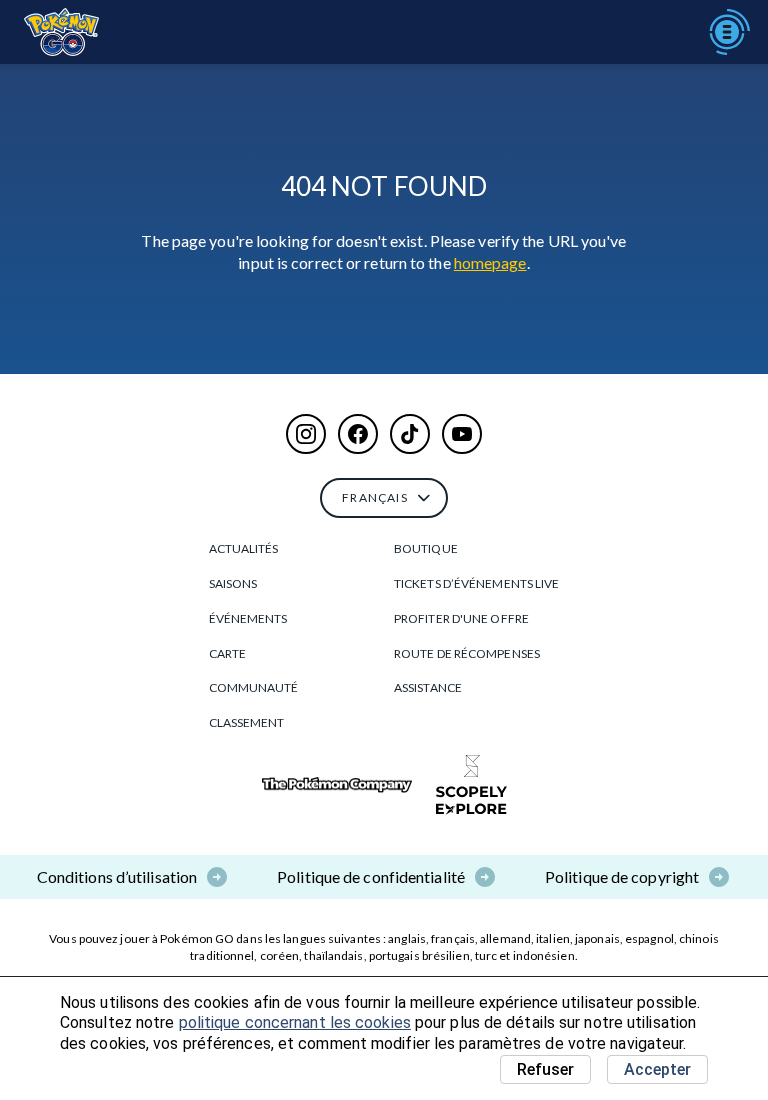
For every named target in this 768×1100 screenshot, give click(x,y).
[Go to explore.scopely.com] (471, 785)
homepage (490, 262)
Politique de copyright (622, 876)
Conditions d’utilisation (117, 876)
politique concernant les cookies (295, 1022)
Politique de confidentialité (371, 876)
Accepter (657, 1069)
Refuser (545, 1069)
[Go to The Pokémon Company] (337, 785)
